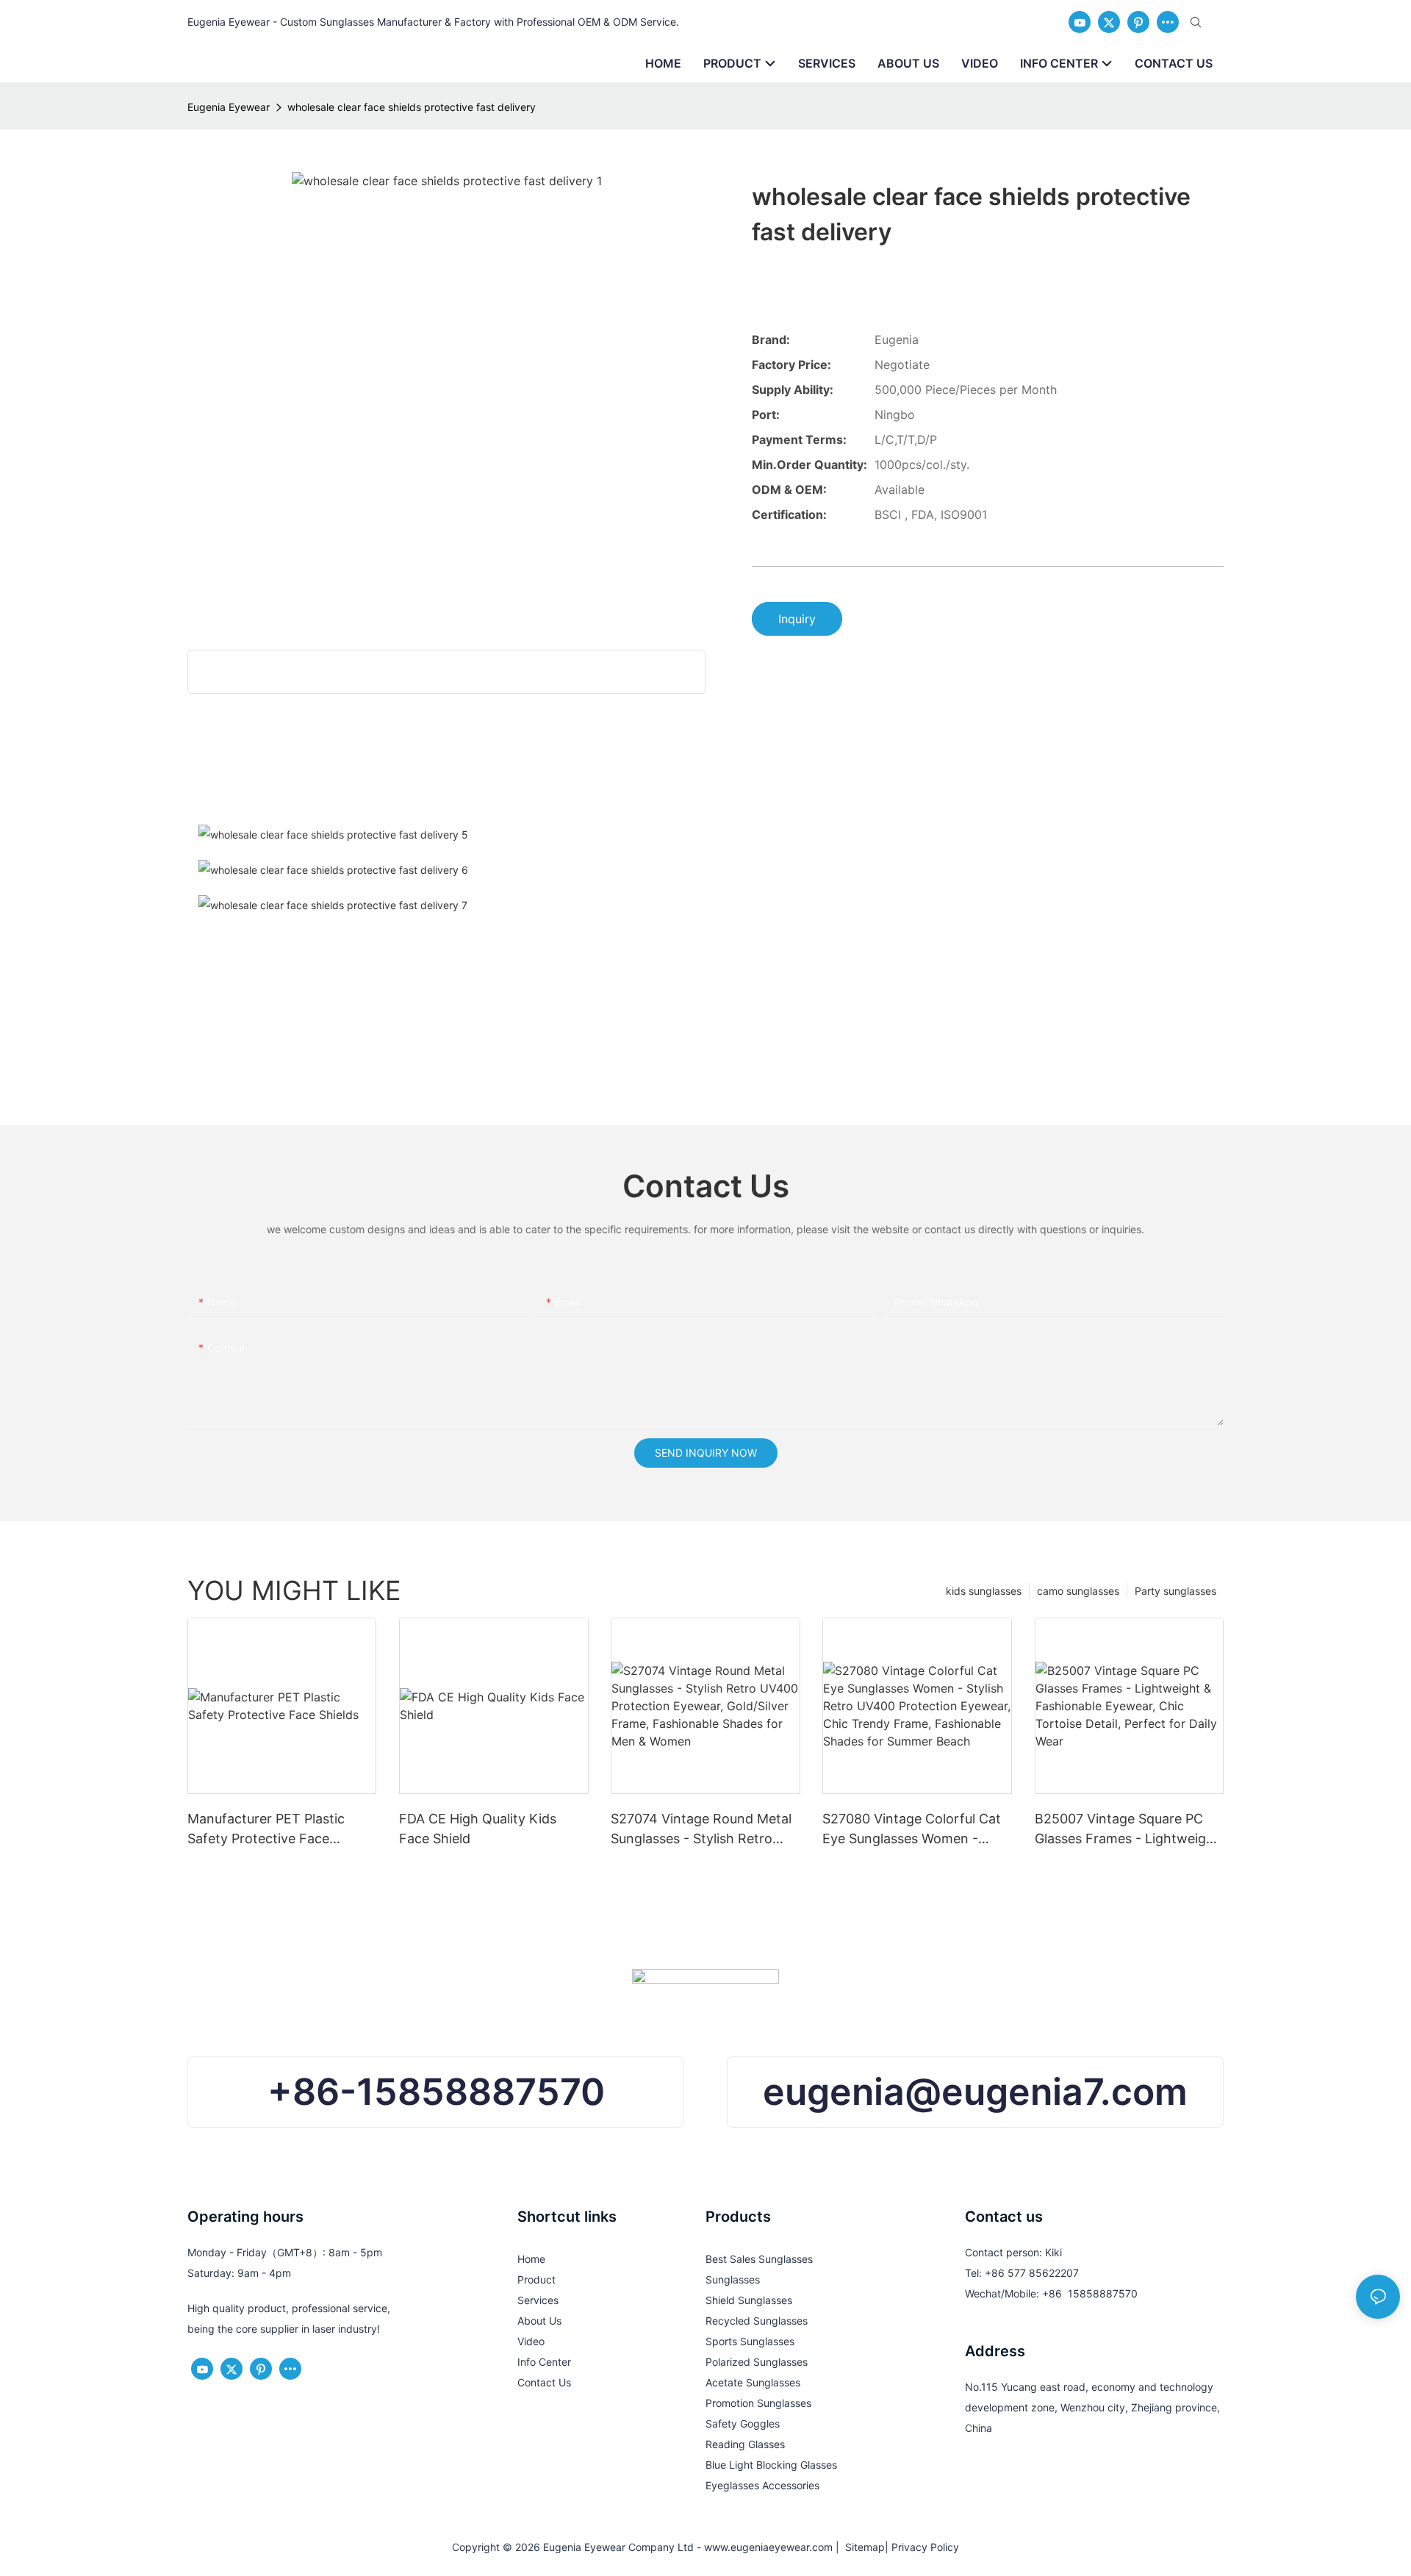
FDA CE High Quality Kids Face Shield (478, 1829)
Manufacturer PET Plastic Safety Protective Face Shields (266, 1830)
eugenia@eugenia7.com (975, 2092)
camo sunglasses (1078, 1591)
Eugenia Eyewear (229, 107)
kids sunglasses (984, 1591)
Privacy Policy (925, 2547)
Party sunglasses (1175, 1591)
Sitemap (862, 2547)
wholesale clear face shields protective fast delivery (412, 107)
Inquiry (797, 619)
